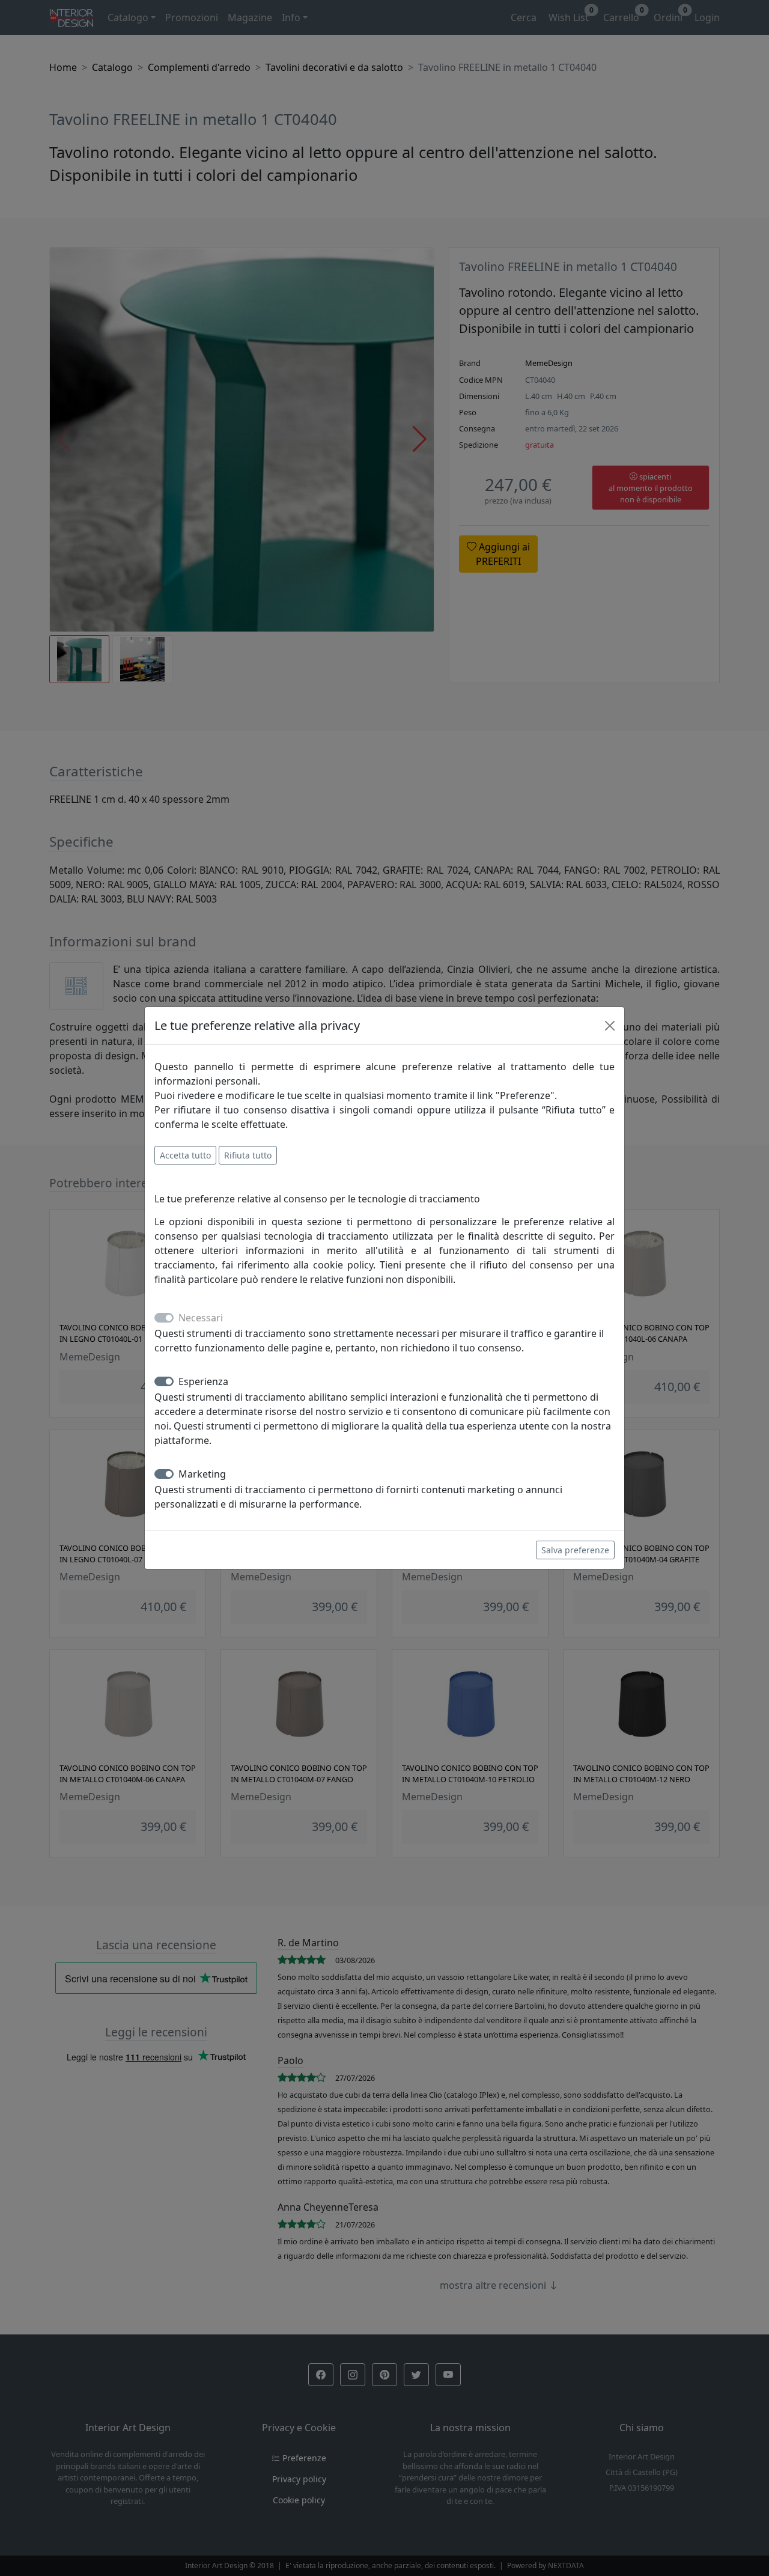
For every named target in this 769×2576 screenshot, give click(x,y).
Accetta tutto (185, 1155)
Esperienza (203, 1381)
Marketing (202, 1474)
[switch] (164, 1381)
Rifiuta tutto (248, 1155)
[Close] (610, 1026)
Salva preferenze (575, 1550)
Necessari (201, 1318)
